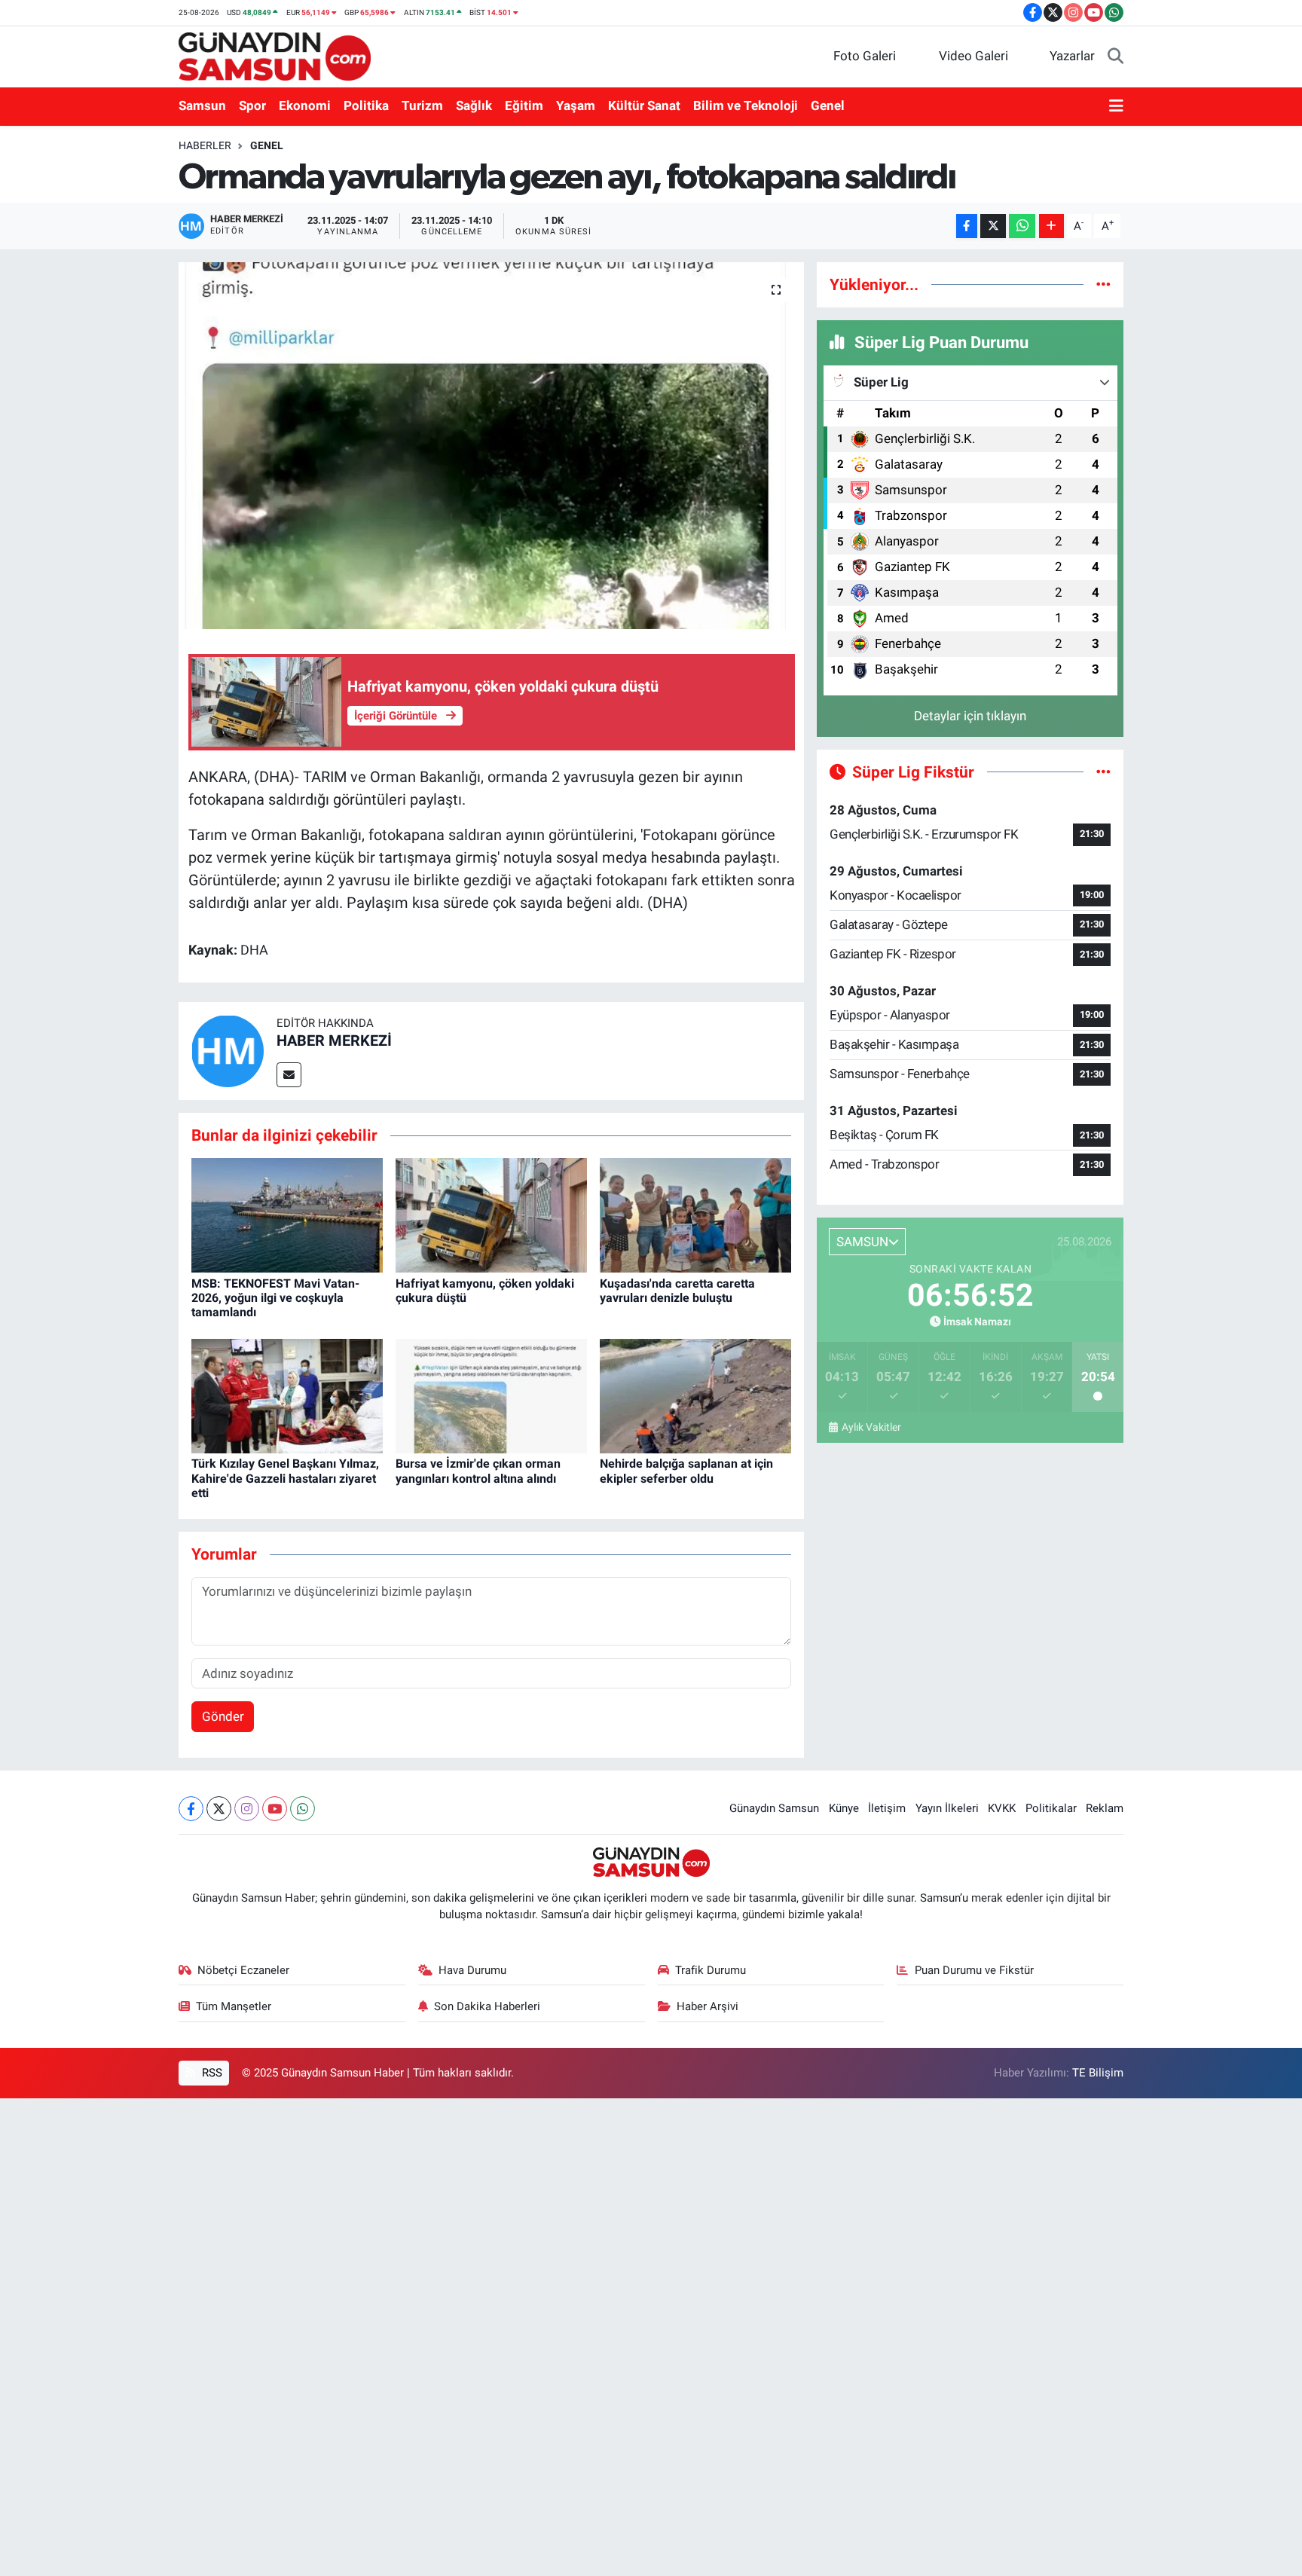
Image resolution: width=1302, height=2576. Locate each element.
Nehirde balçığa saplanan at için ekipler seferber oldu (686, 1471)
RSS (211, 2073)
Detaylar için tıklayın (970, 716)
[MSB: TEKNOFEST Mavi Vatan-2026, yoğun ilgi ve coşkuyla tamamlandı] (287, 1215)
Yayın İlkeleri (947, 1808)
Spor (252, 105)
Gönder (223, 1716)
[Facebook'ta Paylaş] (967, 226)
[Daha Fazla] (1051, 226)
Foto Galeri (865, 56)
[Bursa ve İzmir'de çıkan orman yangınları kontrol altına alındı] (491, 1395)
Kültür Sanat (644, 105)
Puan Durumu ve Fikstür (974, 1970)
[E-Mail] (289, 1075)
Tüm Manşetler (234, 2006)
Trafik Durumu (711, 1970)
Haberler (205, 145)
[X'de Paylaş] (993, 226)
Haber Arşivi (708, 2006)
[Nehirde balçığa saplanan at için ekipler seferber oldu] (695, 1395)
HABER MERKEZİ (334, 1040)
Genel (828, 105)
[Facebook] (191, 1809)
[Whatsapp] (303, 1809)
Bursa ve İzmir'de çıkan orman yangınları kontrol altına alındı (478, 1471)
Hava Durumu (472, 1970)
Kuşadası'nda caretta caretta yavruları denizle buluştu (677, 1291)
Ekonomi (305, 105)
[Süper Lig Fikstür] (1103, 772)
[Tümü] (1103, 284)
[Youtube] (275, 1809)
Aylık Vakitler (871, 1427)
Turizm (422, 105)
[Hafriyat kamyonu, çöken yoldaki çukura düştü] (491, 1215)
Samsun (202, 105)
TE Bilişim (1098, 2073)
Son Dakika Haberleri (487, 2006)
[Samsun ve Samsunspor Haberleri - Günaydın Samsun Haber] (275, 55)
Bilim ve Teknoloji (746, 105)
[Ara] (1116, 57)
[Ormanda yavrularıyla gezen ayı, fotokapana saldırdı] (492, 446)
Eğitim (524, 105)
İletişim (887, 1808)
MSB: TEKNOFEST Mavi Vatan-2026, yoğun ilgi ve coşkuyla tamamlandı (275, 1298)
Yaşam (576, 105)
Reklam (1105, 1808)
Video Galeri (973, 56)
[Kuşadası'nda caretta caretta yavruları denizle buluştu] (695, 1215)
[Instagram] (247, 1809)
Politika (366, 105)
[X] (219, 1809)
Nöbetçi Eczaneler (243, 1970)
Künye (844, 1808)
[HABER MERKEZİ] (228, 1050)
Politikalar (1051, 1808)
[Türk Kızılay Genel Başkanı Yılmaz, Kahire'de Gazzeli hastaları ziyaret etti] (287, 1395)
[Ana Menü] (1116, 106)
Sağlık (474, 105)
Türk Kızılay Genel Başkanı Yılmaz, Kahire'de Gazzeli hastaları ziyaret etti (285, 1478)
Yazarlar (1072, 56)
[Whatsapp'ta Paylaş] (1022, 226)
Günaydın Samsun (774, 1808)
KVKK (1002, 1808)
